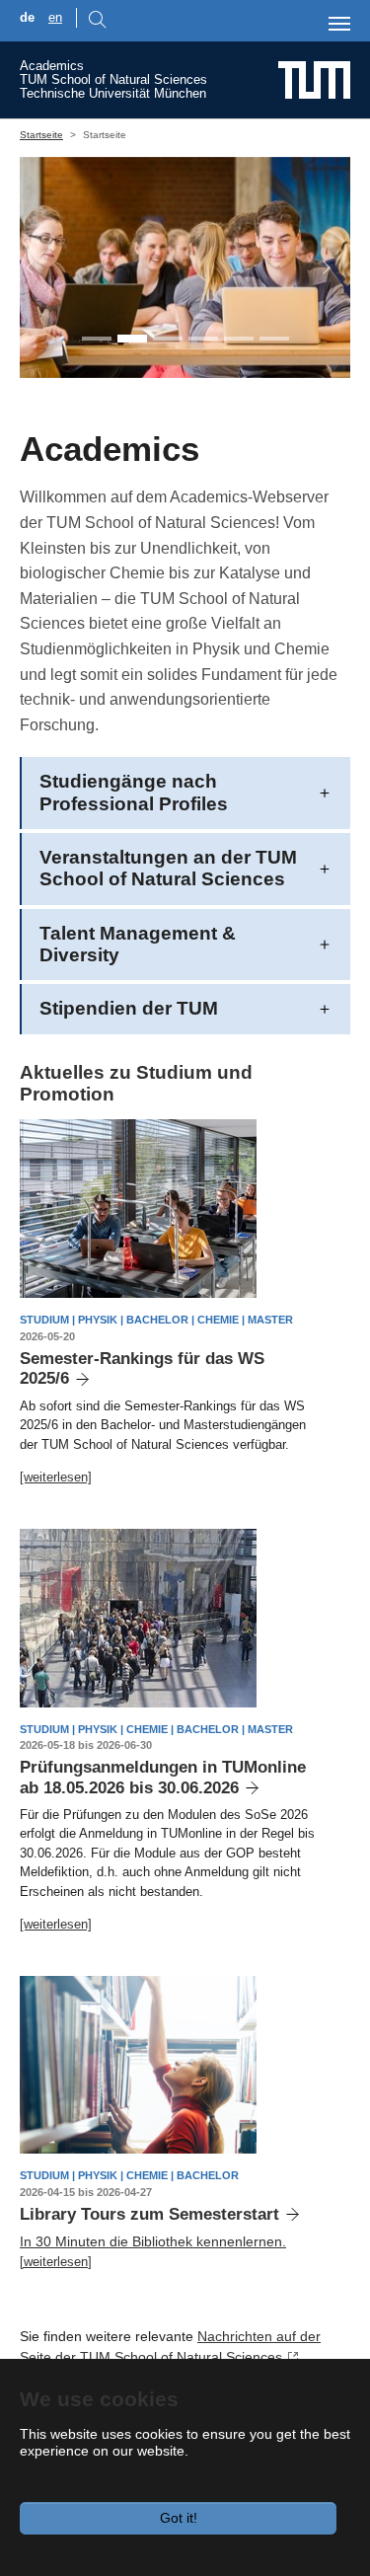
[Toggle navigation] (339, 24)
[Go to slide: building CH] (274, 339)
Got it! (179, 2518)
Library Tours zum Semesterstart (149, 2214)
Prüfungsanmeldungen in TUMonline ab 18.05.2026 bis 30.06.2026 (163, 1777)
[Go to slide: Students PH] (132, 339)
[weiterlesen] (56, 1477)
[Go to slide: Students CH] (168, 339)
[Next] (317, 267)
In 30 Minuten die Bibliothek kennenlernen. (153, 2241)
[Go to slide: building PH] (239, 339)
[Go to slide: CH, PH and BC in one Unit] (97, 339)
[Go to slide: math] (203, 339)
